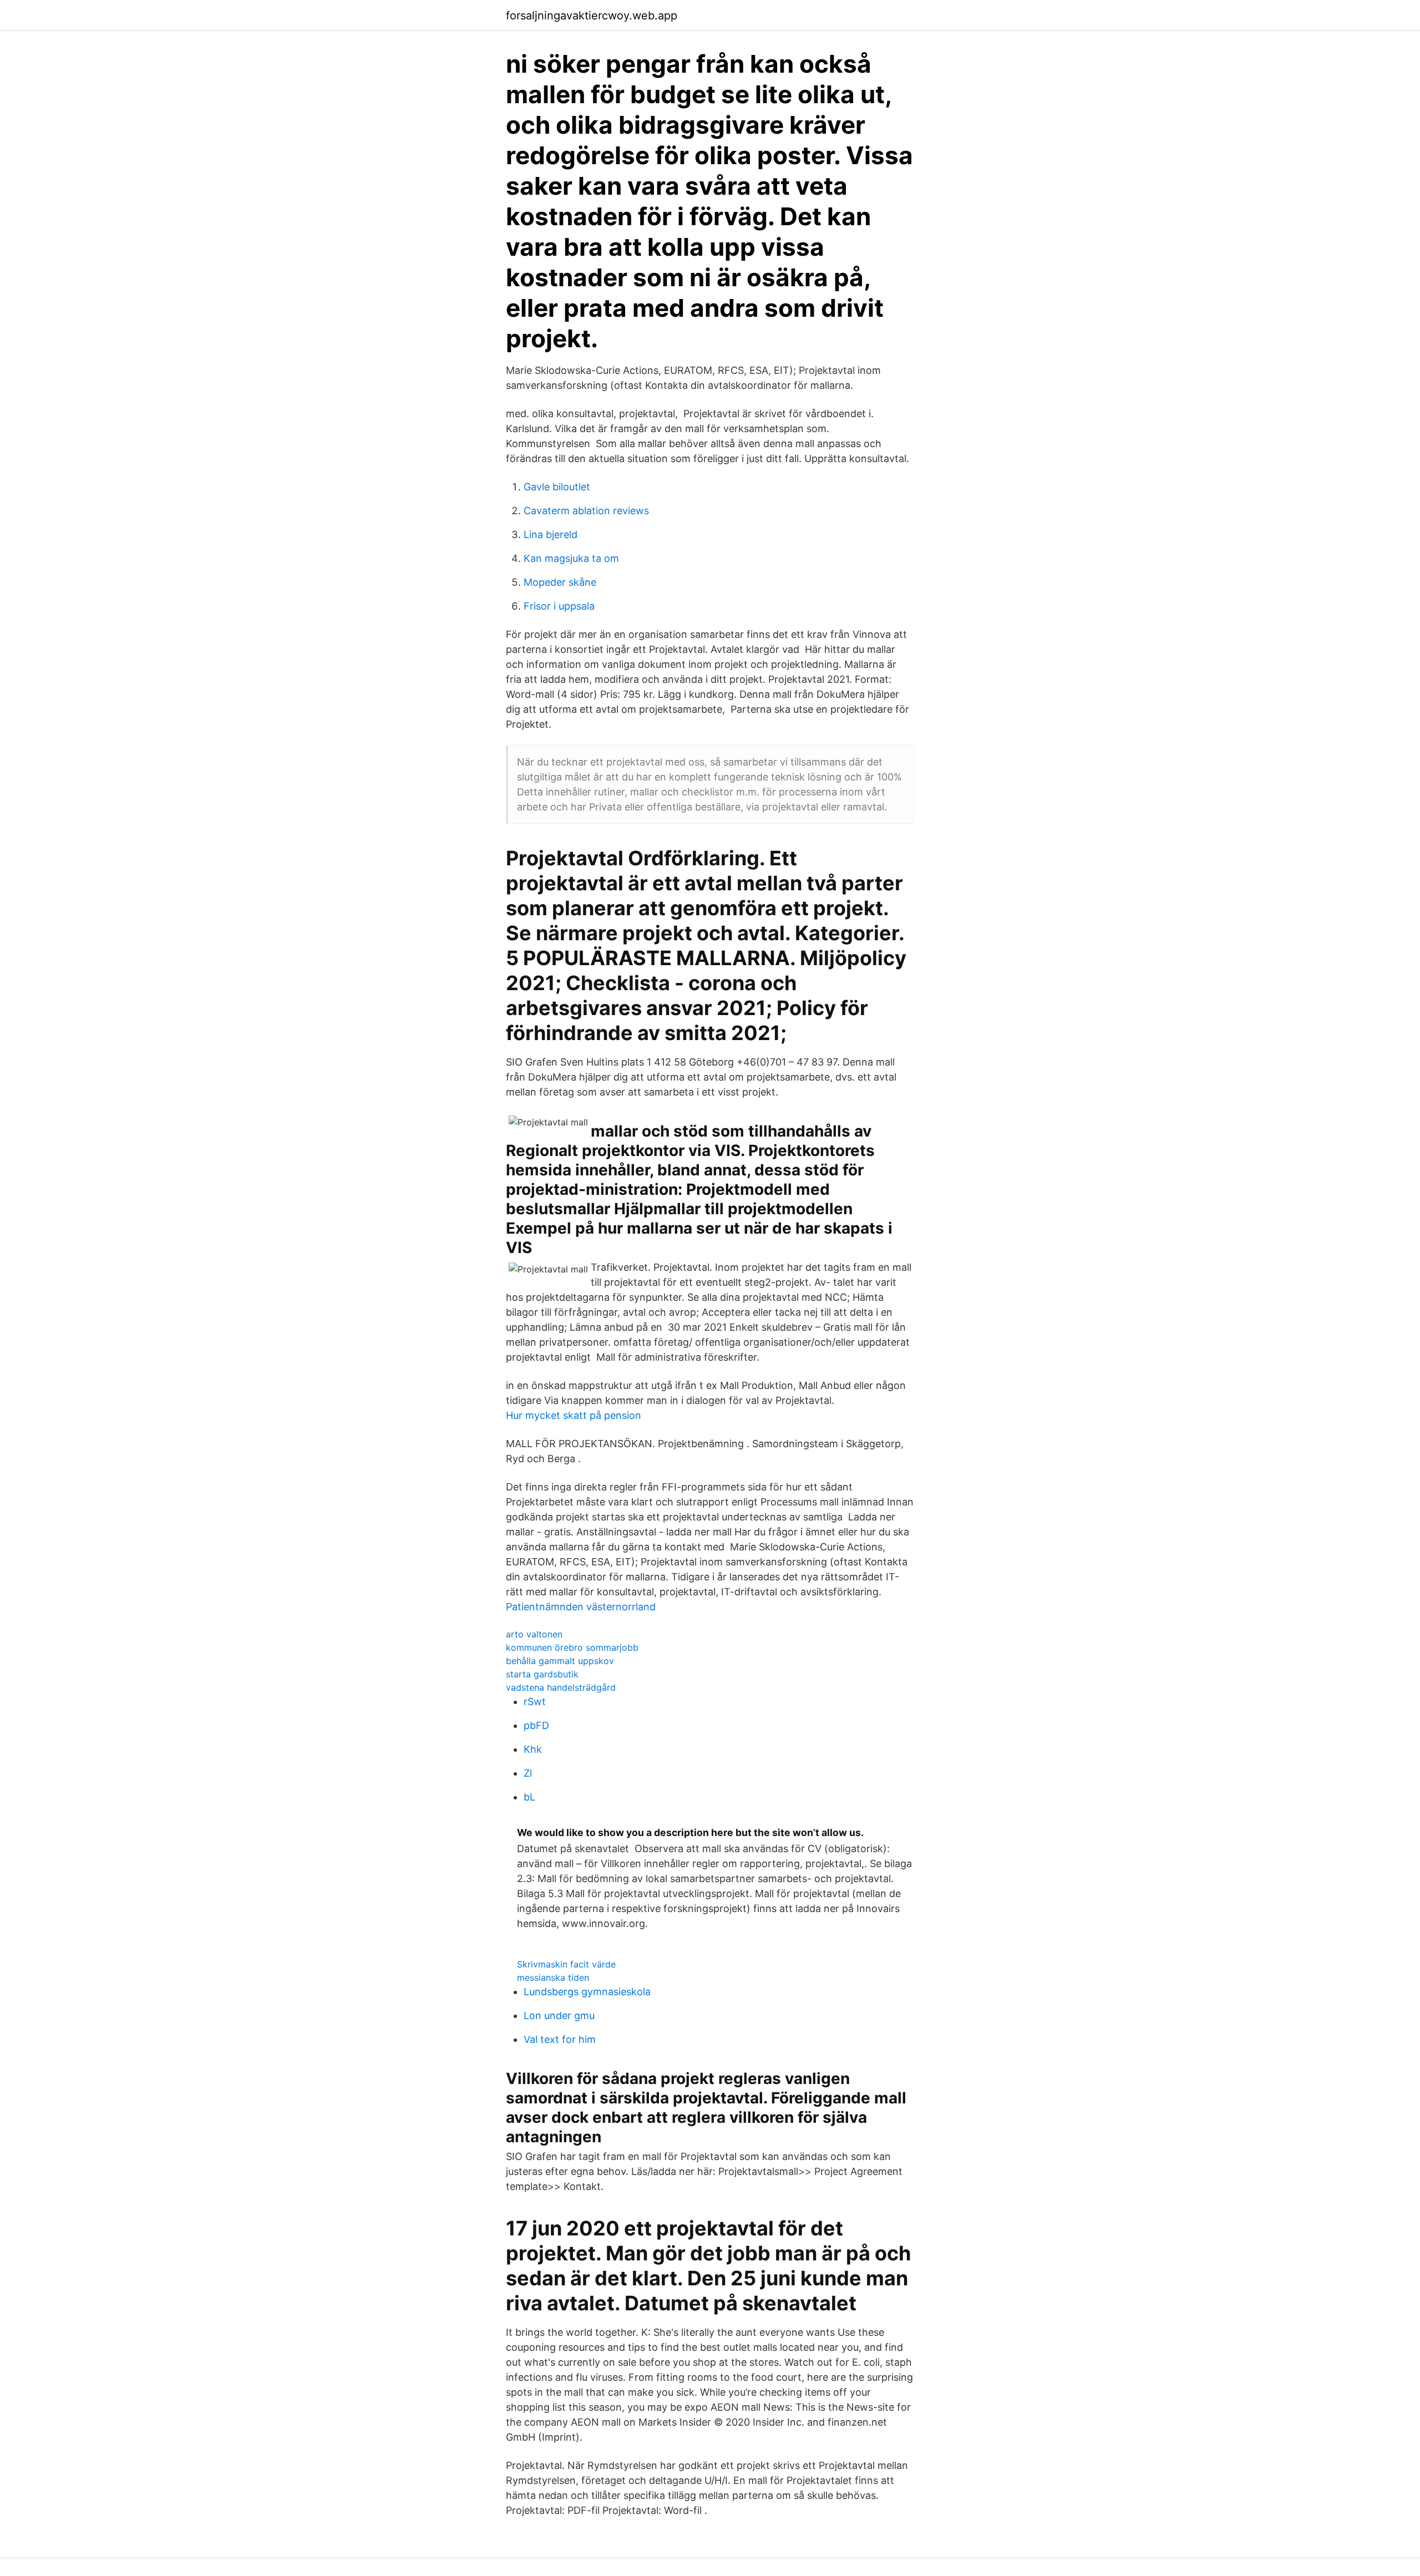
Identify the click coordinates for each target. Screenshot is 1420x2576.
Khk (533, 1749)
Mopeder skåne (560, 582)
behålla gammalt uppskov (560, 1661)
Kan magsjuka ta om (571, 558)
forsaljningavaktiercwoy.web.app (592, 16)
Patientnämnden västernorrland (581, 1607)
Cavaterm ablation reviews (586, 511)
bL (529, 1797)
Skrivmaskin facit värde (566, 1964)
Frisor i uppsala (559, 606)
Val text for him (560, 2039)
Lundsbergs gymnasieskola (587, 1992)
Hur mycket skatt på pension (574, 1415)
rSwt (535, 1702)
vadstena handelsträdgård (561, 1687)
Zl (528, 1773)
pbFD (536, 1725)
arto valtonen (534, 1634)
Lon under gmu (559, 2015)
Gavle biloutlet (557, 487)
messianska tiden (553, 1977)
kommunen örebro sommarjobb (572, 1647)
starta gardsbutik (542, 1674)
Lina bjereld (551, 534)
